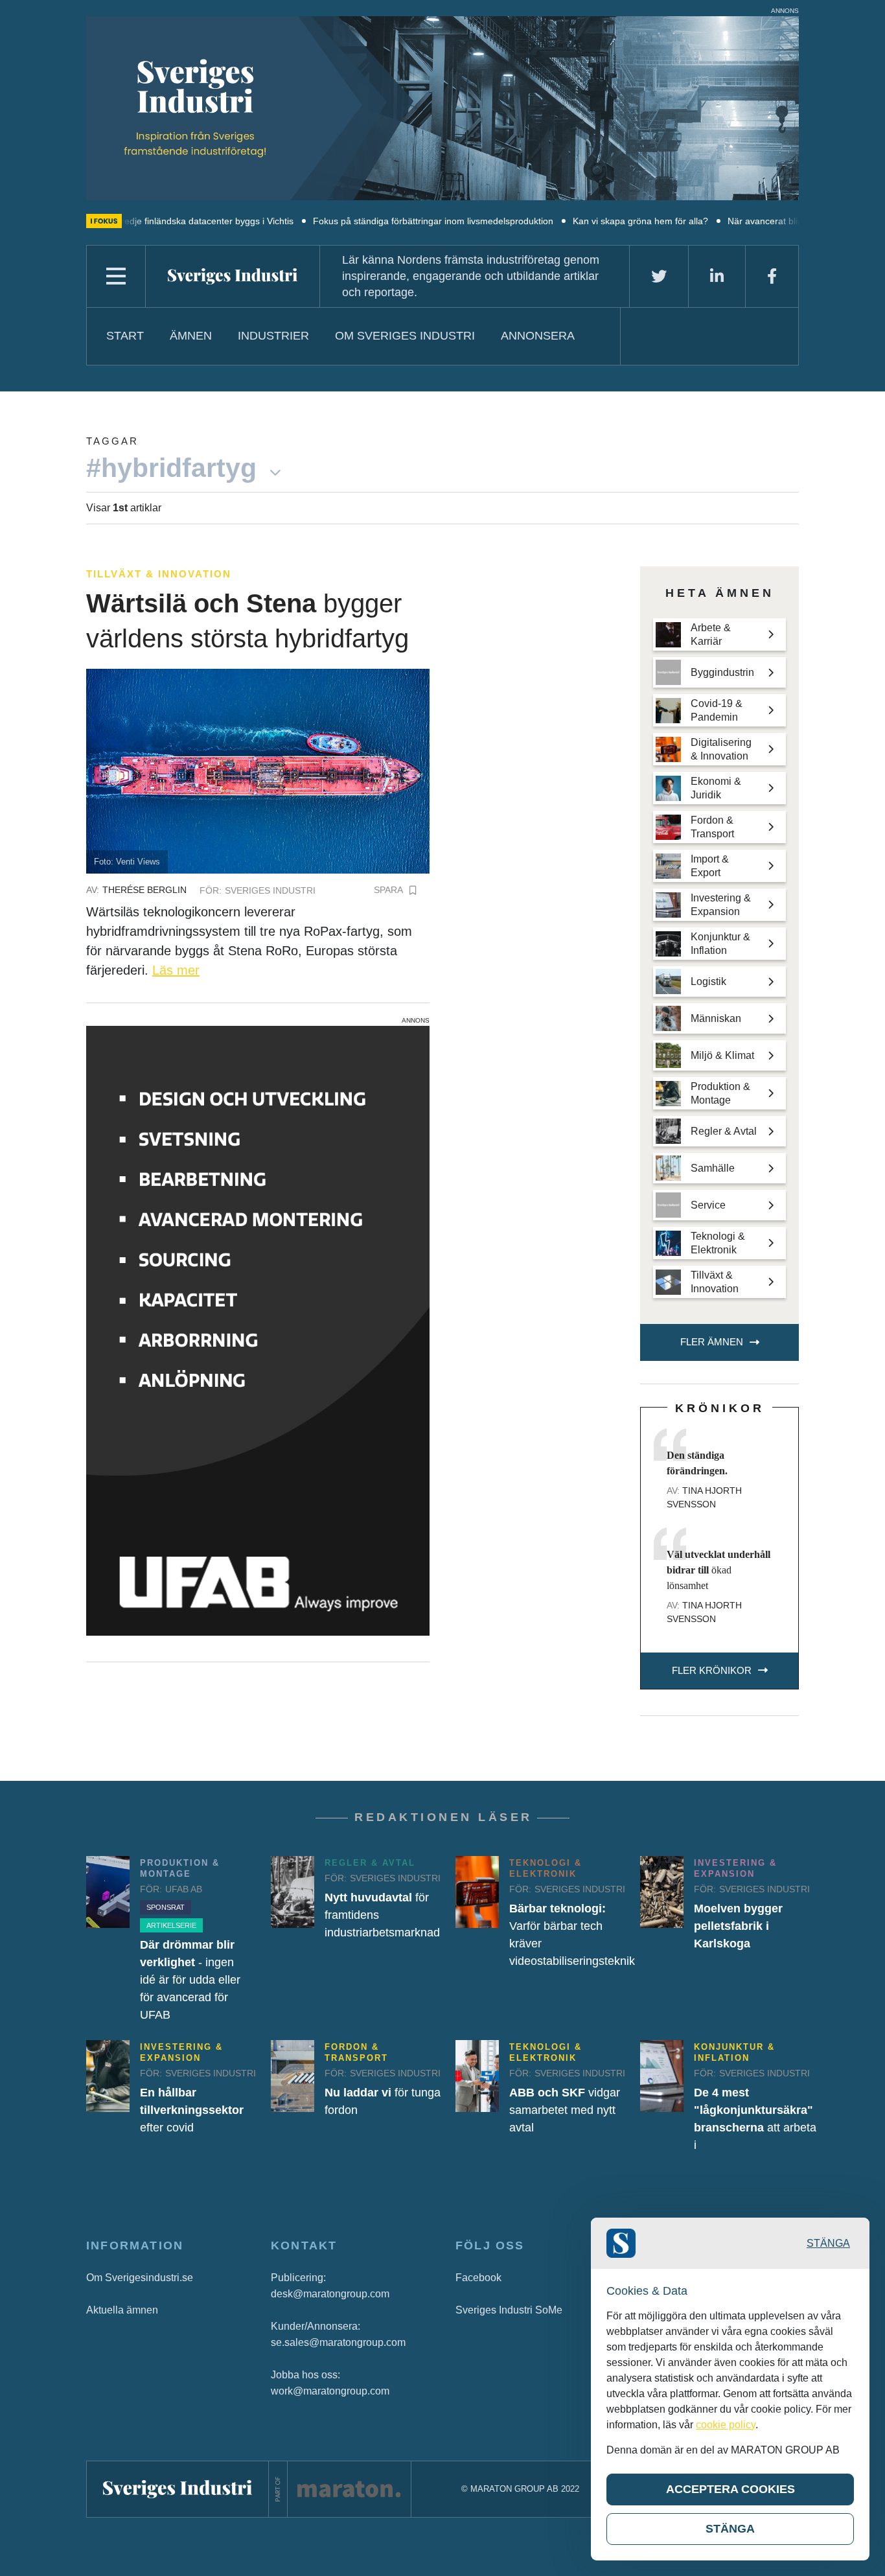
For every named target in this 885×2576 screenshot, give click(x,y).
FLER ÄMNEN (712, 1342)
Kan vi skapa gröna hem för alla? (574, 221)
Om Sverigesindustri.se (140, 2278)
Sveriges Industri (270, 890)
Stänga (828, 2243)
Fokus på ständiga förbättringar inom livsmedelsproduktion (367, 221)
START (125, 336)
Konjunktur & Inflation (734, 2052)
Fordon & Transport (356, 2052)
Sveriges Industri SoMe (509, 2310)
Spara (388, 890)
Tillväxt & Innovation (159, 574)
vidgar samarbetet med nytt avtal (565, 2110)
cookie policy (726, 2425)
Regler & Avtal (370, 1863)
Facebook (478, 2278)
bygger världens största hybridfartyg (247, 621)
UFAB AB (184, 1889)
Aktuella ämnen (122, 2310)
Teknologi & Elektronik (546, 1868)
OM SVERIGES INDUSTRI (405, 336)
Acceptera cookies (730, 2489)
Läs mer (176, 970)
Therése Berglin (144, 890)
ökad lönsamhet (718, 1570)
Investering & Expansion (735, 1868)
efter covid (192, 2110)
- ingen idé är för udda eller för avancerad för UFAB (190, 1980)
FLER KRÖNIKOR (712, 1670)
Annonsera (538, 336)
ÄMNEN (191, 336)
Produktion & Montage (180, 1868)
